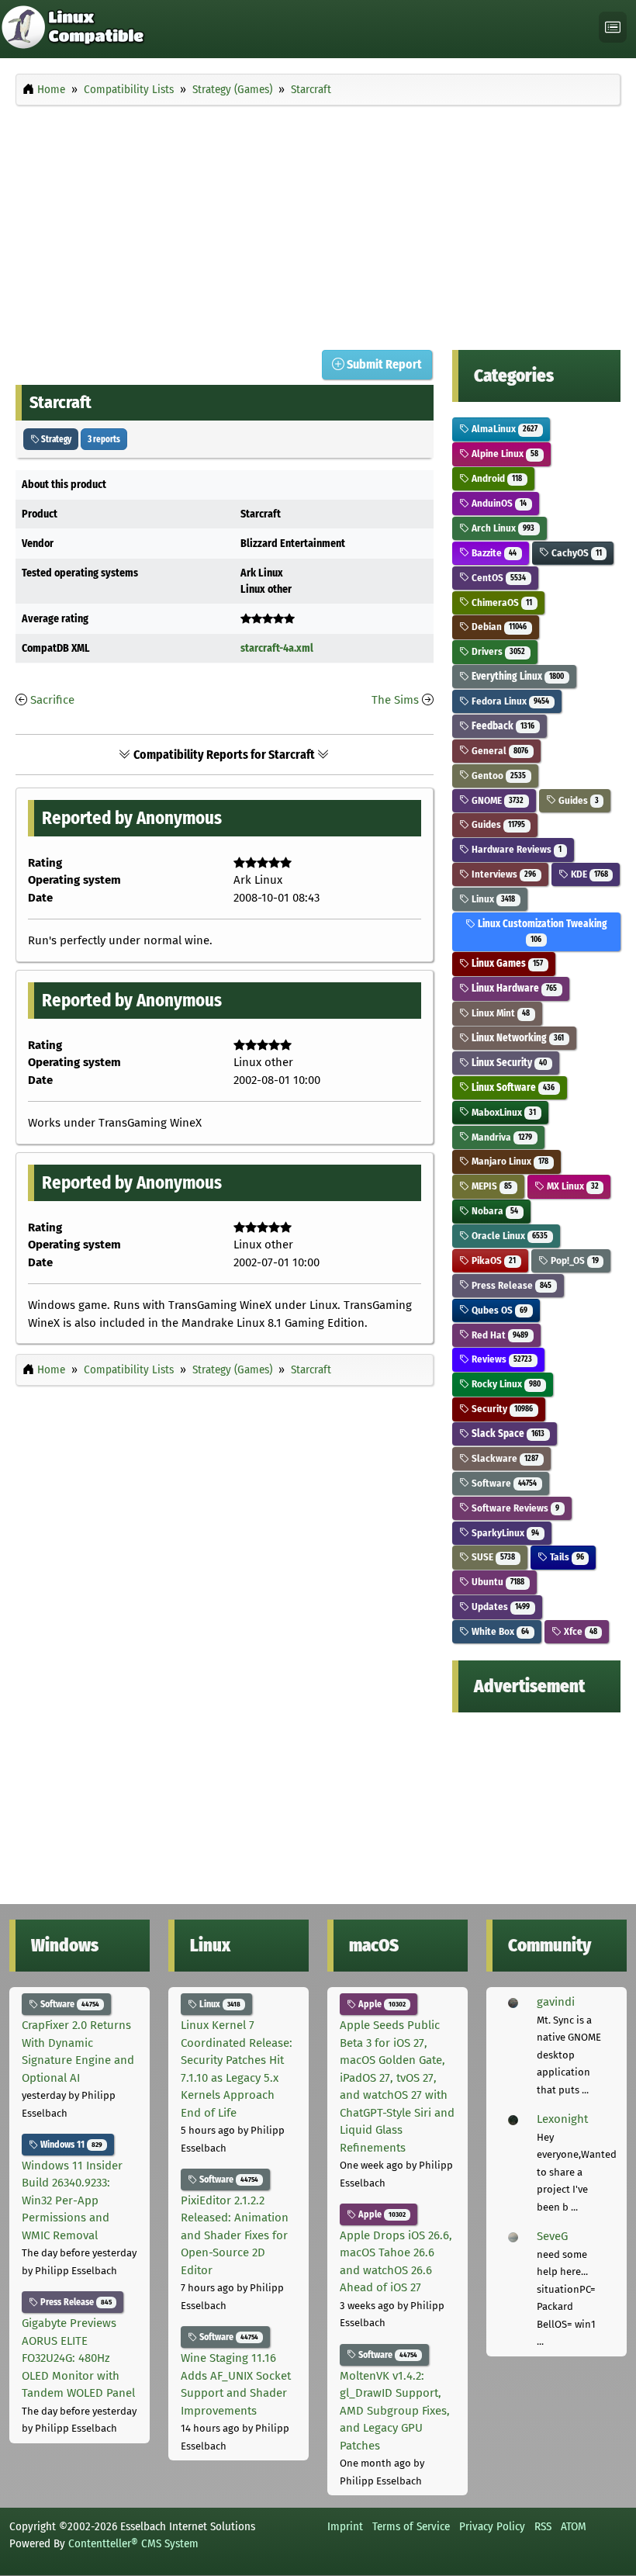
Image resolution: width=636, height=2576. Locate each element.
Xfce (579, 1631)
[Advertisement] (318, 223)
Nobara (494, 1211)
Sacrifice (52, 700)
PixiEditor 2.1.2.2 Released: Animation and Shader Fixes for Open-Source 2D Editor (235, 2235)
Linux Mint (499, 1013)
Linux (492, 899)
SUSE (492, 1557)
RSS (543, 2526)
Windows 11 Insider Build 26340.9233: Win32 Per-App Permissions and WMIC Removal (72, 2200)
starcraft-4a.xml (277, 648)
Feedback (502, 726)
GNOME (496, 800)
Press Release (510, 1285)
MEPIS (491, 1186)
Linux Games (506, 963)
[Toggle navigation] (613, 28)
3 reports (104, 439)
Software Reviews (514, 1508)
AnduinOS (498, 503)
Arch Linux (502, 528)
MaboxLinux (503, 1112)
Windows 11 (70, 2145)
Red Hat (499, 1335)
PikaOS (493, 1260)
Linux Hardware (513, 988)
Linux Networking (517, 1038)
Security (501, 1409)
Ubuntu (497, 1582)
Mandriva (501, 1137)
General (499, 751)
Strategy (55, 439)
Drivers (497, 651)
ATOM (574, 2526)
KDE (588, 874)
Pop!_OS (574, 1260)
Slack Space (507, 1433)
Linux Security (508, 1063)
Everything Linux (517, 676)
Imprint (345, 2526)
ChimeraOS (501, 602)
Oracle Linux (508, 1236)
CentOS (498, 578)
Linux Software (512, 1087)
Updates (499, 1607)
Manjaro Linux (509, 1161)
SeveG (552, 2236)
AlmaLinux (503, 429)
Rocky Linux (505, 1384)
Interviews (503, 874)
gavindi (556, 2002)
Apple (381, 2004)
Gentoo (498, 776)
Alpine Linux (504, 454)
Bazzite (493, 553)
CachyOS (576, 553)
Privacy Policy (492, 2526)
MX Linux (572, 1186)
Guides (577, 800)
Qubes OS (498, 1310)
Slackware (504, 1458)
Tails (566, 1557)
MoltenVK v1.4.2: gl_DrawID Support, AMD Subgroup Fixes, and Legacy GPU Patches (395, 2411)
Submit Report (383, 364)
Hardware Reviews (515, 849)
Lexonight (562, 2119)
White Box (499, 1631)
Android (496, 478)
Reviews (501, 1359)
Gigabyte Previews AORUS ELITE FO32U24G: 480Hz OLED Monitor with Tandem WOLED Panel (78, 2358)
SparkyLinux (504, 1533)
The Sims (395, 700)
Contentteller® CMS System (133, 2543)
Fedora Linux (509, 701)
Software (503, 1483)
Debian (498, 627)
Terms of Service (411, 2526)
